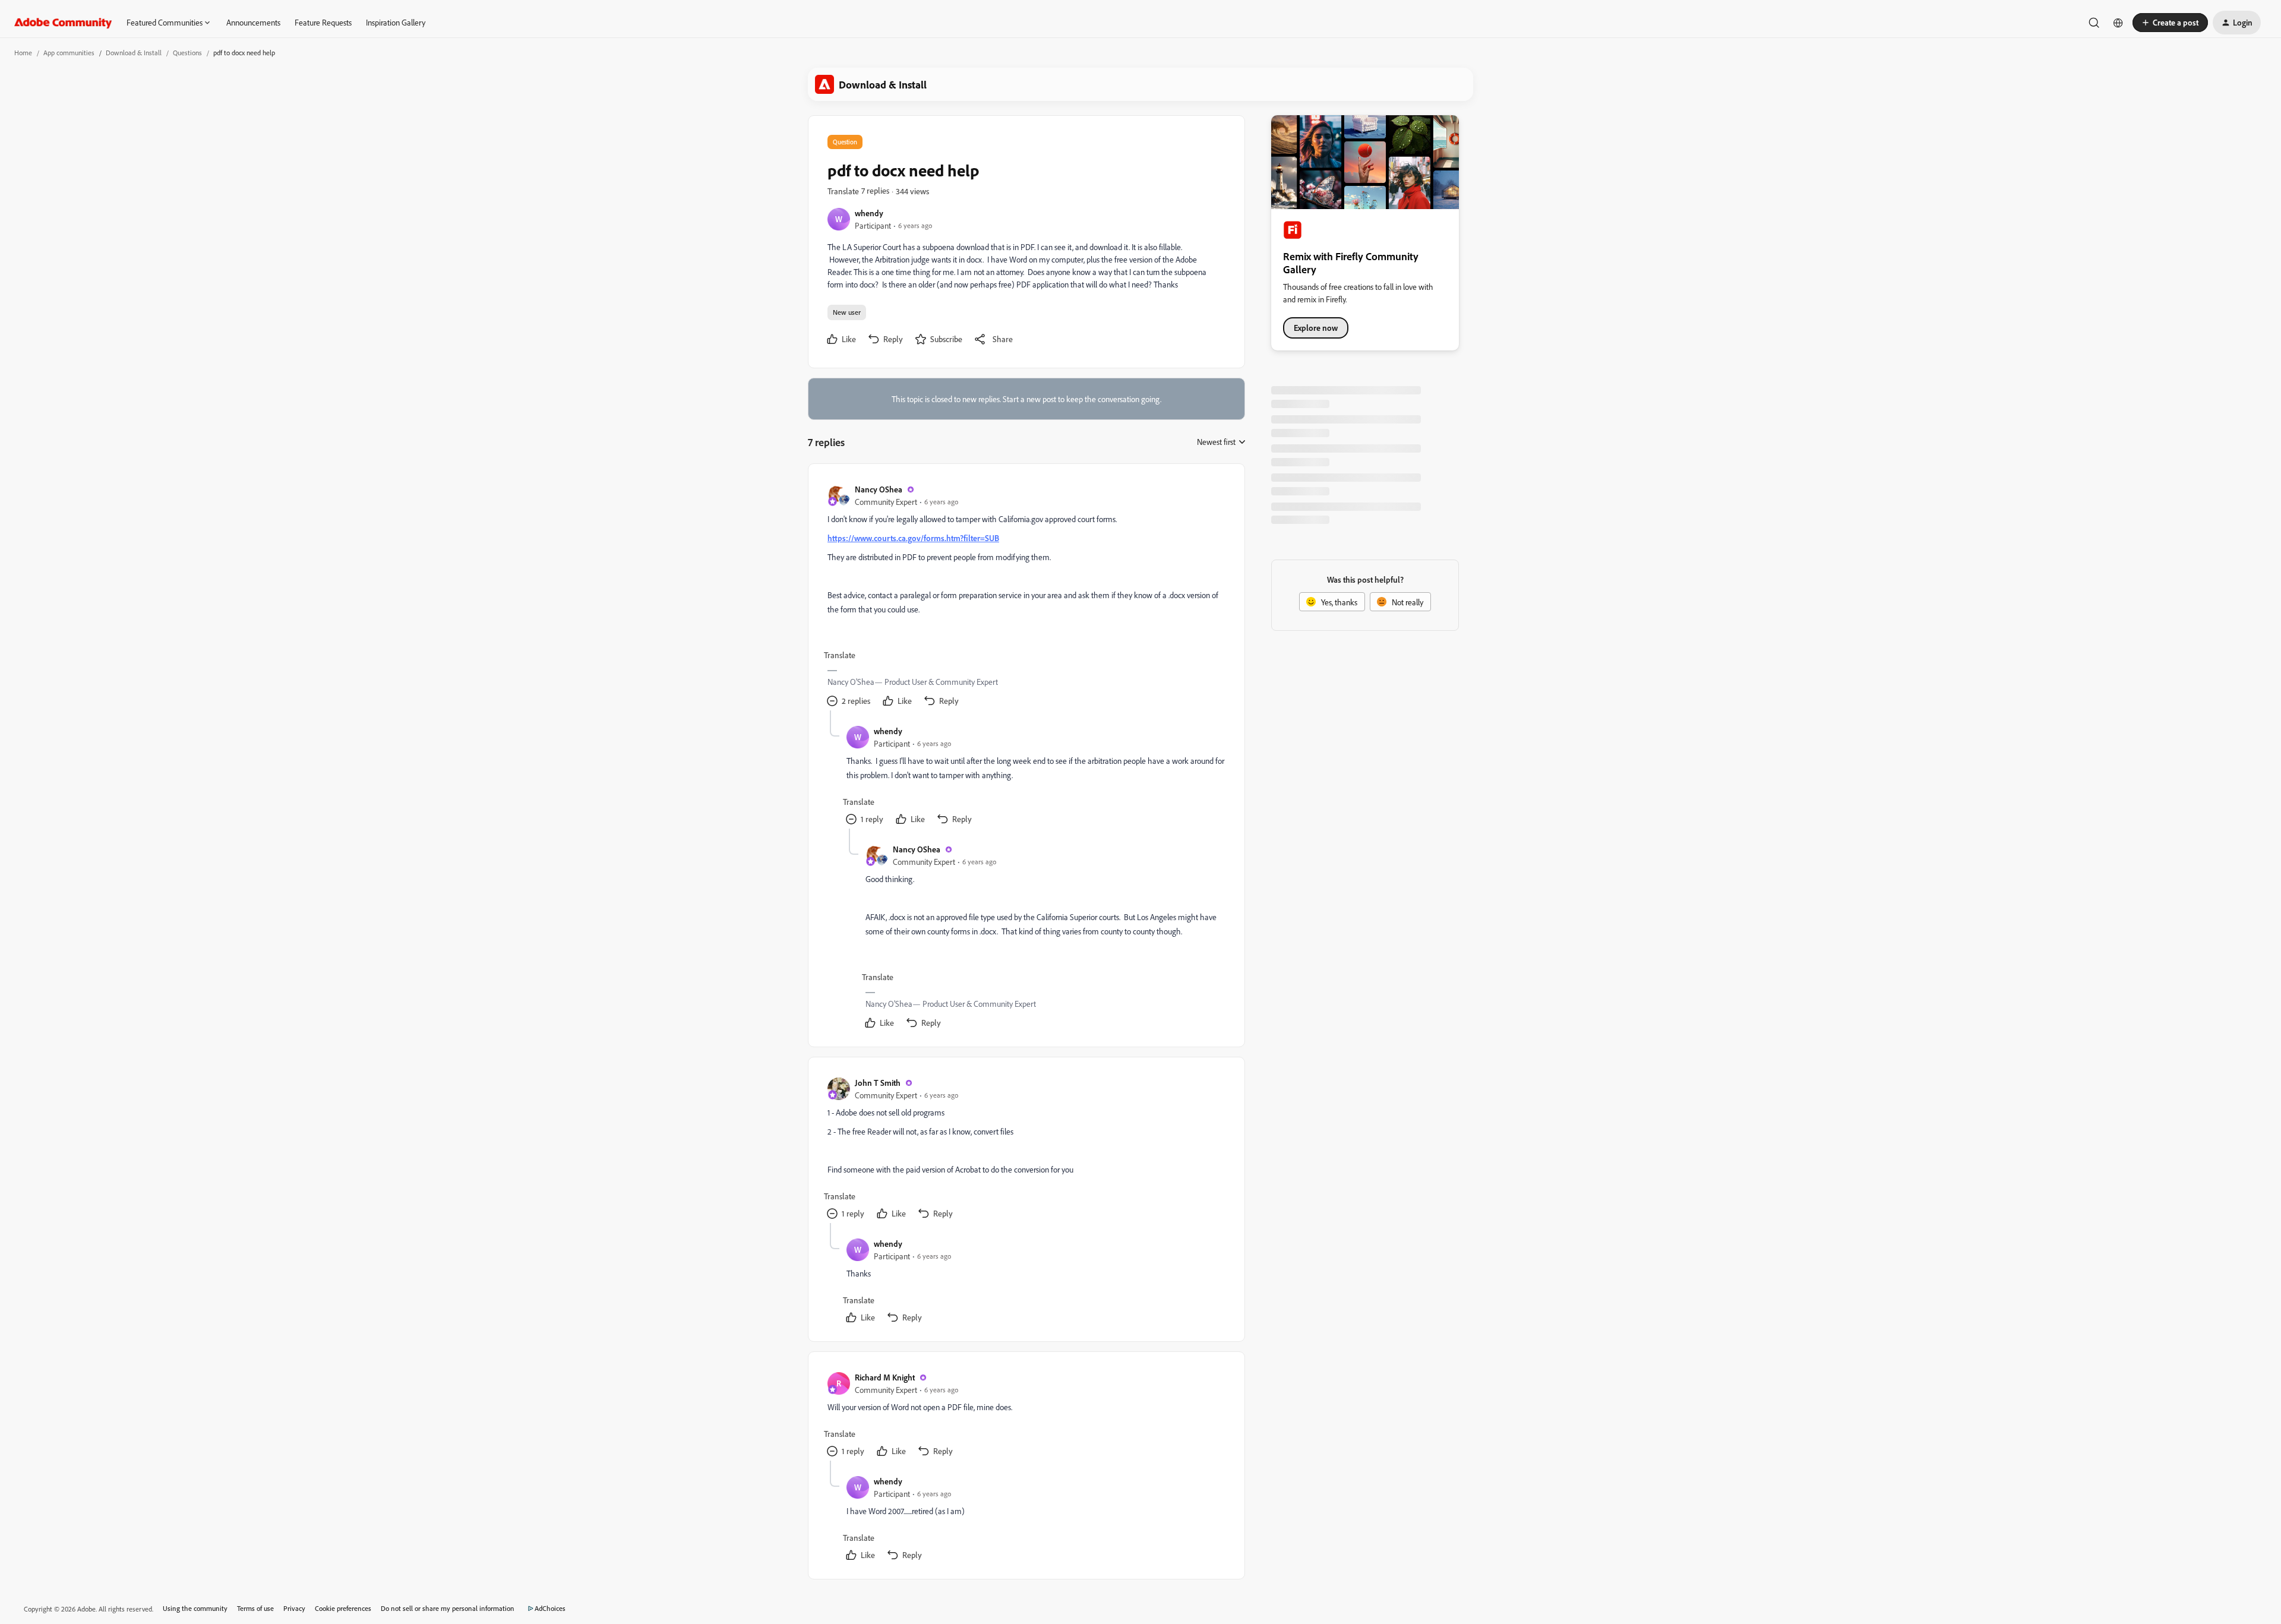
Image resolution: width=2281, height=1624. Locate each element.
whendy (869, 213)
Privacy (294, 1608)
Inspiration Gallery (396, 22)
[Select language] (2118, 23)
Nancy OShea (879, 489)
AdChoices (550, 1608)
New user (847, 312)
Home (23, 53)
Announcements (253, 22)
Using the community (195, 1608)
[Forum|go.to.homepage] (63, 23)
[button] (2170, 23)
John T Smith (878, 1083)
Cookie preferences (343, 1608)
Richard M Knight (885, 1377)
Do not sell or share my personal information (448, 1608)
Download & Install (134, 53)
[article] (1026, 597)
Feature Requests (323, 22)
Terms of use (255, 1608)
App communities (69, 53)
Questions (187, 53)
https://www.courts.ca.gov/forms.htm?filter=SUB (913, 538)
